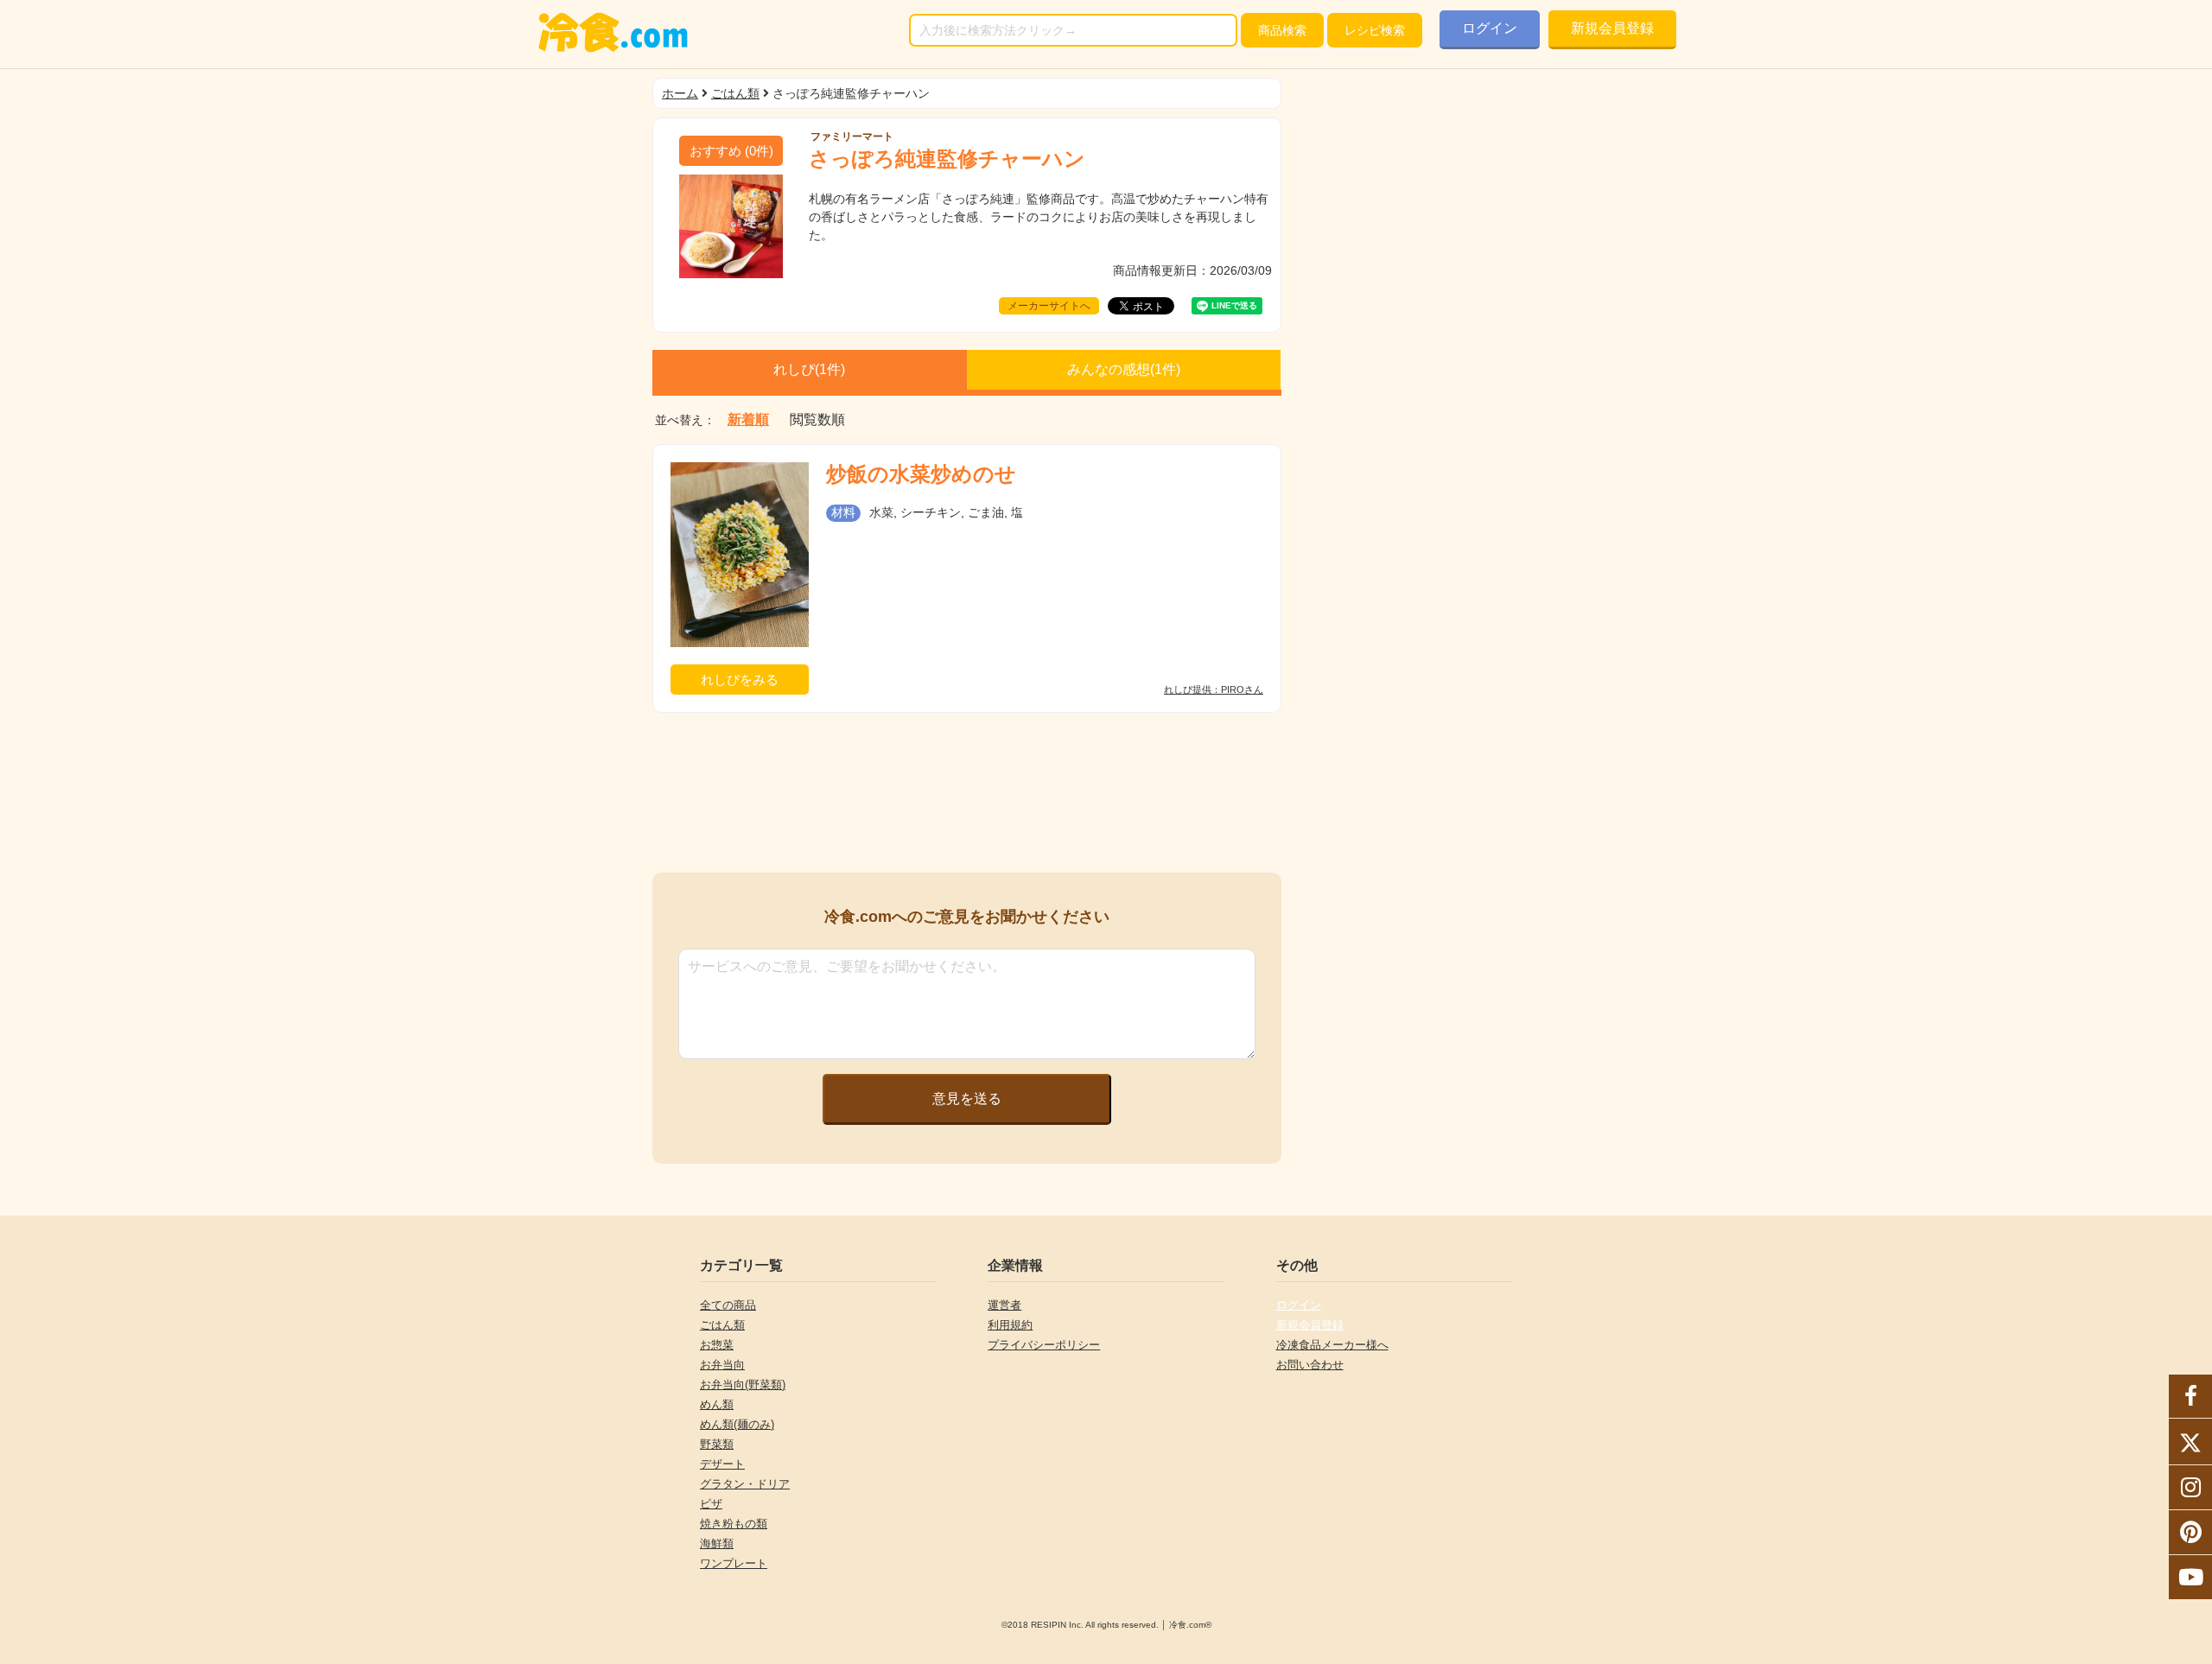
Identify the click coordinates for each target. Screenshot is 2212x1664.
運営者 (1004, 1305)
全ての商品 (728, 1305)
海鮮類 (717, 1543)
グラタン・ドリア (745, 1484)
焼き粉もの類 (734, 1524)
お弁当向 (722, 1365)
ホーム (680, 93)
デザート (722, 1464)
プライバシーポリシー (1044, 1345)
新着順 (748, 420)
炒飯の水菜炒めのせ (921, 474)
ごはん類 (735, 93)
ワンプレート (734, 1563)
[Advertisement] (967, 793)
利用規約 (1010, 1325)
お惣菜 (717, 1345)
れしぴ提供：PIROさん (1214, 690)
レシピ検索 (1375, 30)
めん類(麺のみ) (737, 1424)
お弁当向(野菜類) (743, 1385)
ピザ (711, 1504)
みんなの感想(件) (1124, 369)
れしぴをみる (740, 680)
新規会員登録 (1612, 28)
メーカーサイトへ (1049, 306)
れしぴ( (809, 369)
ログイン (1490, 28)
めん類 (717, 1404)
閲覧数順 (817, 420)
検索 (1282, 30)
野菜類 (717, 1444)
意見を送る (967, 1099)
